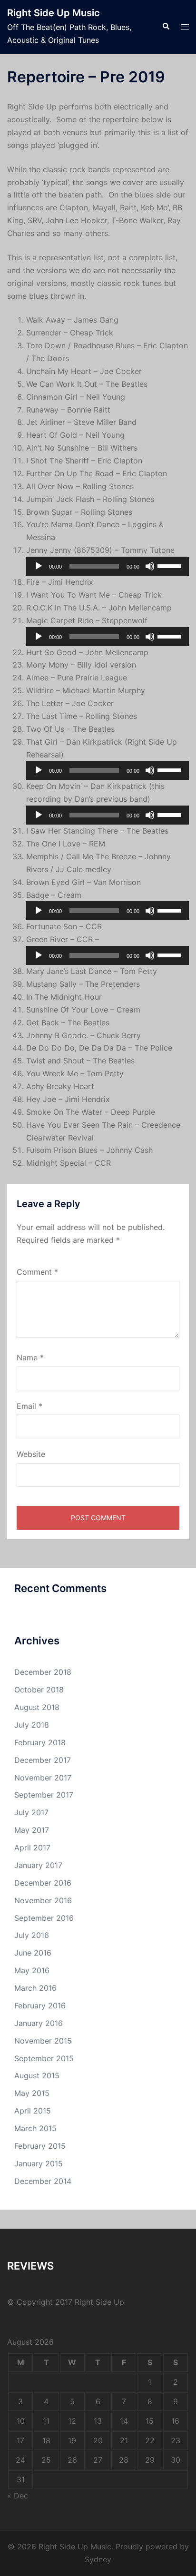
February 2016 (40, 2006)
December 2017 (43, 1760)
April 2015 (33, 2111)
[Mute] (150, 566)
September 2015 (44, 2058)
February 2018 (40, 1742)
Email (29, 1406)
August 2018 (37, 1707)
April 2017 (32, 1848)
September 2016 (44, 1918)
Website (31, 1454)
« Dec (18, 2496)
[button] (166, 27)
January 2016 (39, 2023)
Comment (37, 1272)
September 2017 (44, 1795)
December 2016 (43, 1883)
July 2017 (31, 1812)
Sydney (98, 2559)
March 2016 (35, 1988)
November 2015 (43, 2041)
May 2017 (32, 1830)
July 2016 (32, 1935)
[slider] (171, 565)
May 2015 (32, 2093)
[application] (108, 566)
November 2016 (43, 1900)
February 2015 (40, 2146)
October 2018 (39, 1690)
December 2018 (43, 1672)
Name (30, 1357)
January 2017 (38, 1865)
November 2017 (43, 1778)
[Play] (39, 566)
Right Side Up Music (54, 13)
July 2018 (32, 1725)
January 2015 (39, 2163)
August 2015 (37, 2075)
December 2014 (43, 2181)
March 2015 (35, 2128)
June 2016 (33, 1953)
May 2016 (32, 1970)
